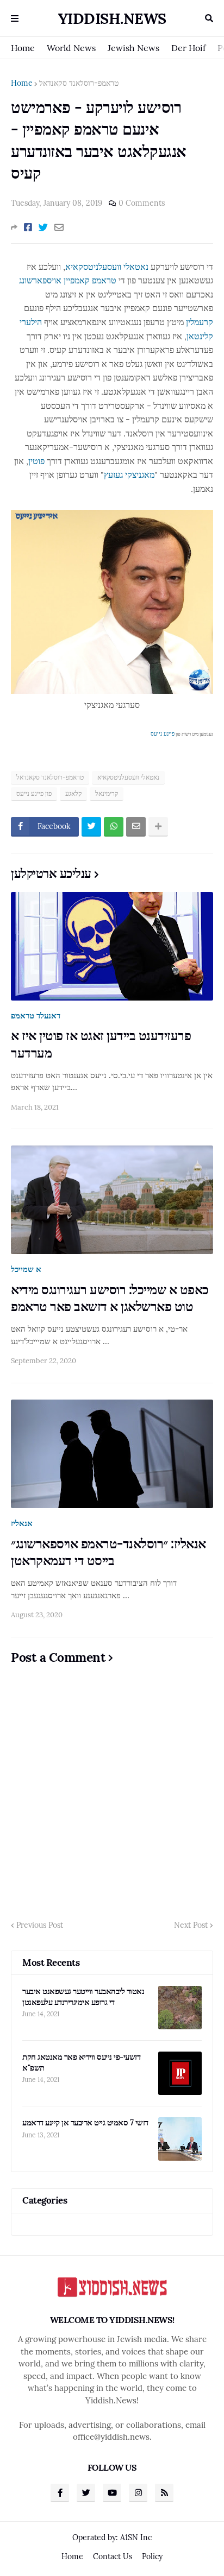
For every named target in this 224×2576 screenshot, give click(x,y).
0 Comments (142, 203)
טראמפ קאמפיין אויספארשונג (68, 280)
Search (209, 18)
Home (23, 48)
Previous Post (40, 1925)
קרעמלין (200, 322)
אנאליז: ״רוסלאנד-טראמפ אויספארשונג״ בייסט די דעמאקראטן (108, 1552)
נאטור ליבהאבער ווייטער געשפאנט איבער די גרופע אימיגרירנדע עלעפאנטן (83, 1996)
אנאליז (22, 1523)
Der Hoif (188, 48)
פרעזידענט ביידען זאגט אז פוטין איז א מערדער (101, 1044)
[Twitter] (43, 227)
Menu (15, 18)
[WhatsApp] (114, 827)
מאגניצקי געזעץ (129, 474)
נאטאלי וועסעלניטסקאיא (107, 267)
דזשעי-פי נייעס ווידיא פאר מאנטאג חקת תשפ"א (81, 2062)
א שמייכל (26, 1269)
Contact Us (113, 2556)
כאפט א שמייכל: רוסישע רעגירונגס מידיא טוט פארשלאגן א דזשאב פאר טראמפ (110, 1298)
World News (71, 48)
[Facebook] (28, 227)
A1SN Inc (136, 2537)
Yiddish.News (112, 18)
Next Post (191, 1925)
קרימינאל (107, 793)
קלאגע (73, 793)
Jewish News (133, 48)
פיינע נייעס (163, 734)
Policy (152, 2556)
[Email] (59, 227)
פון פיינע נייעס (34, 793)
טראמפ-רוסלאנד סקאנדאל (79, 83)
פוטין (36, 461)
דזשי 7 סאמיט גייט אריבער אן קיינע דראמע (85, 2122)
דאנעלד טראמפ (36, 1015)
